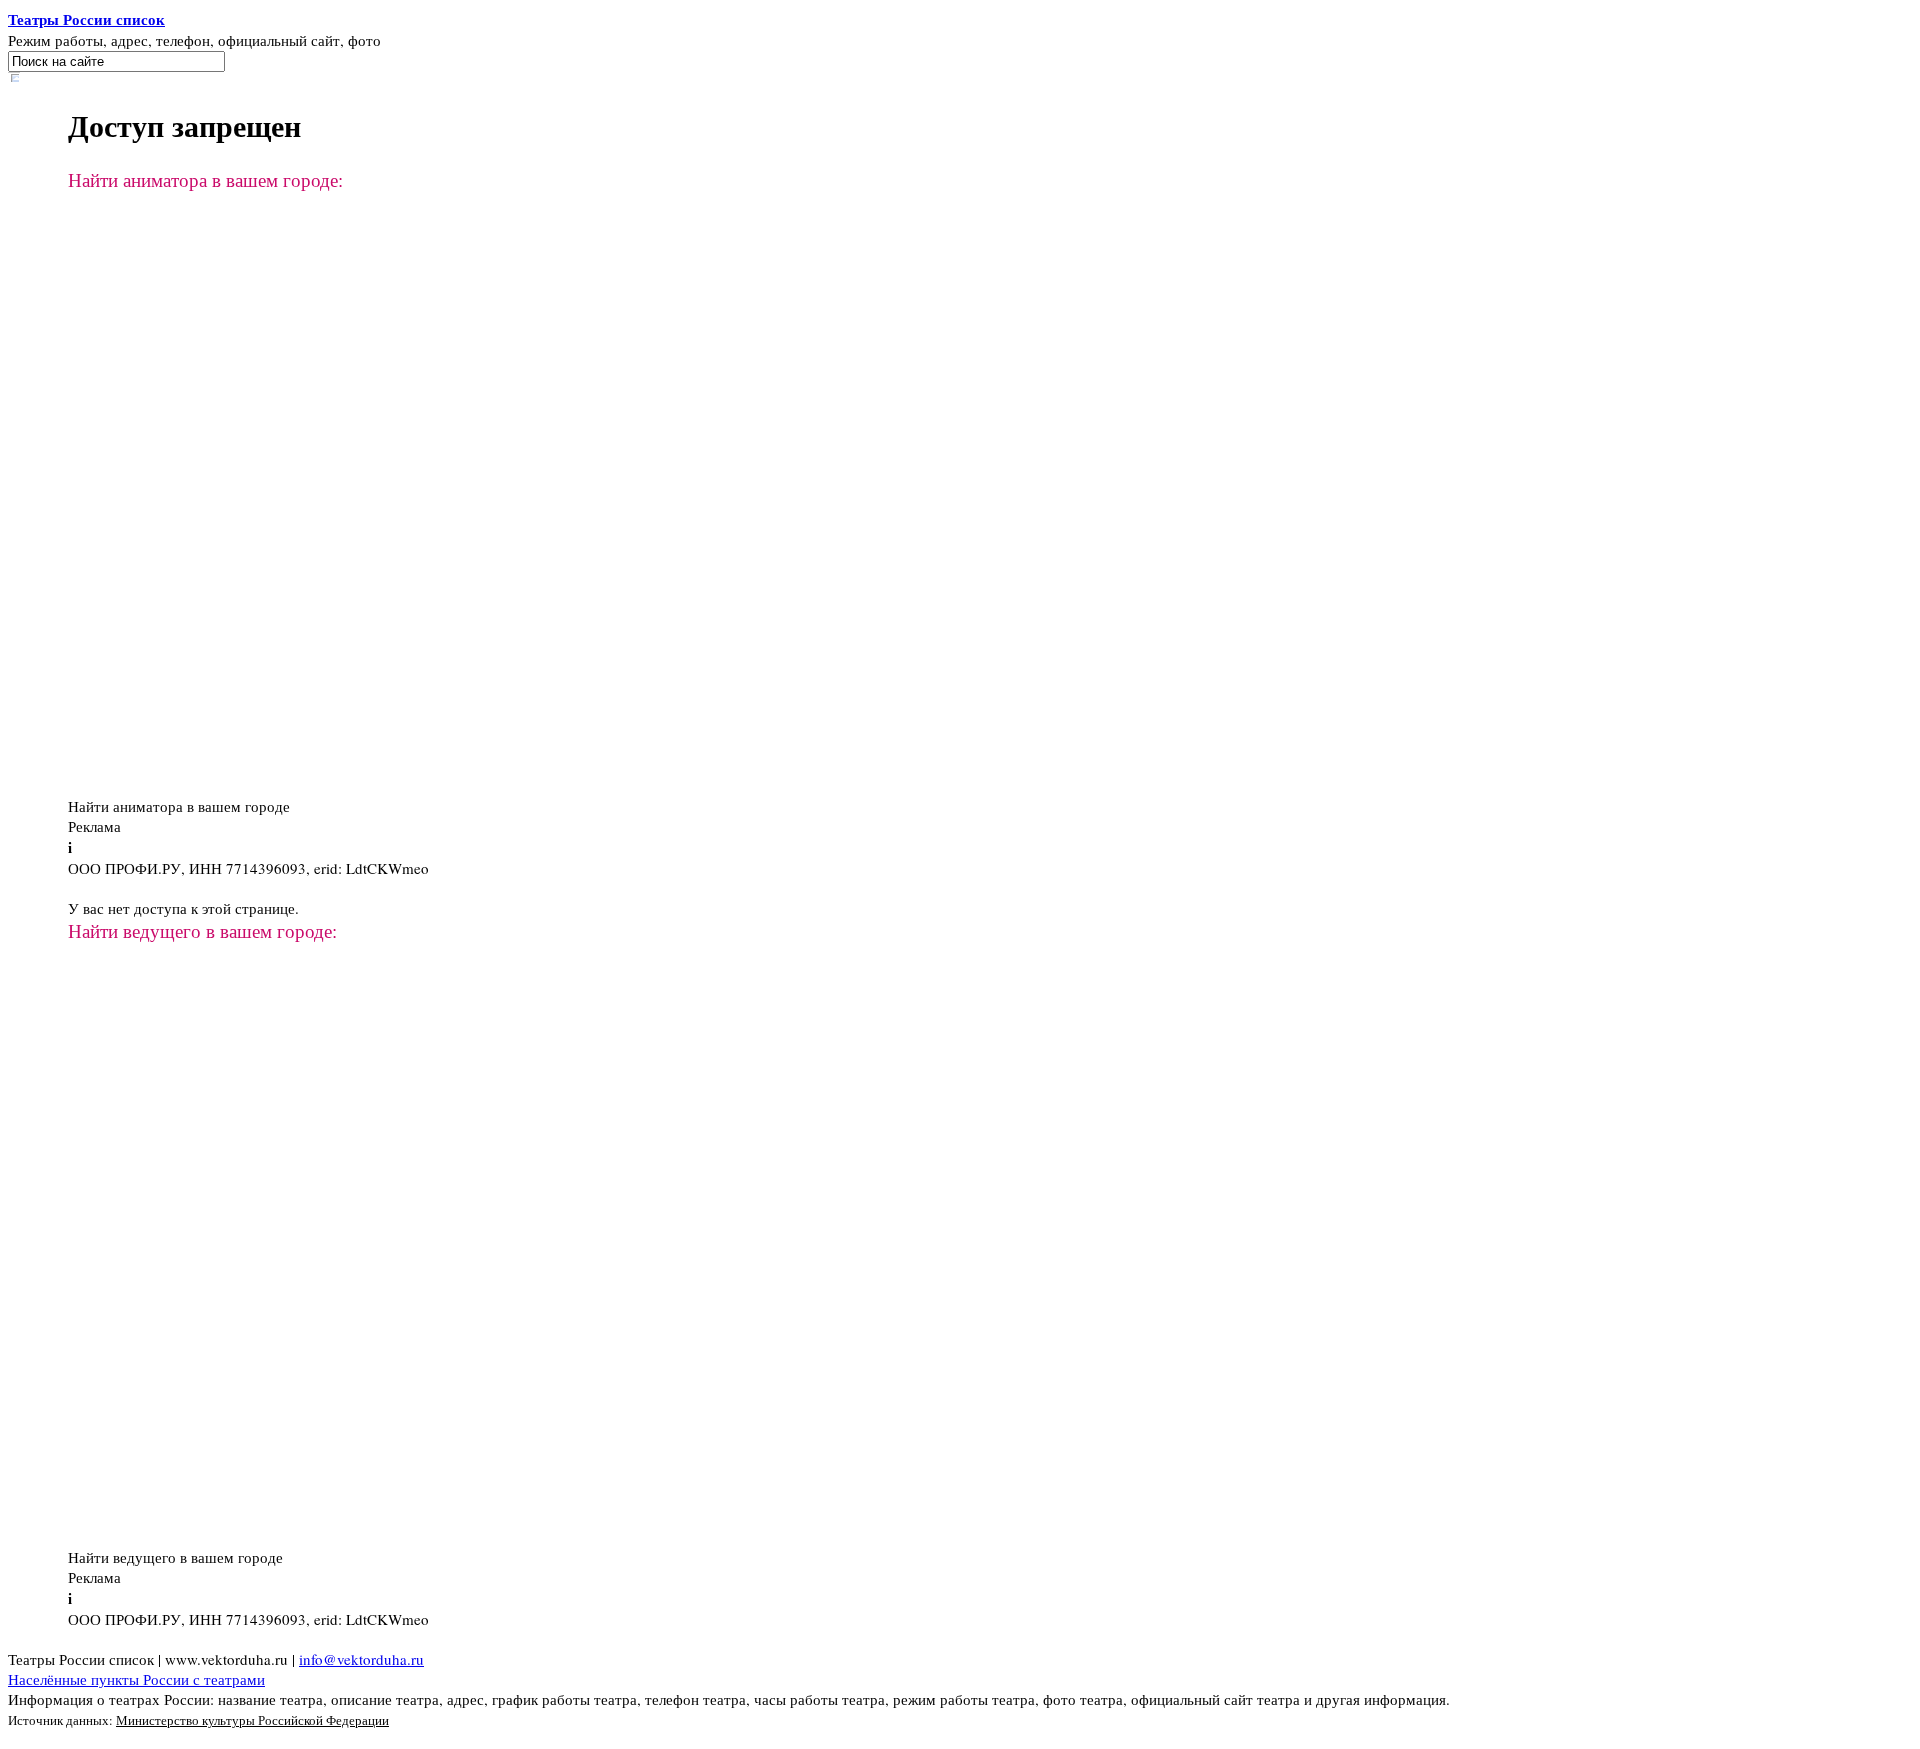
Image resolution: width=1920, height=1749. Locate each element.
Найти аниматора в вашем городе (179, 806)
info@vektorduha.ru (361, 1659)
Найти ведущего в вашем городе (175, 1557)
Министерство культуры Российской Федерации (252, 1720)
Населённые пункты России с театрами (136, 1679)
